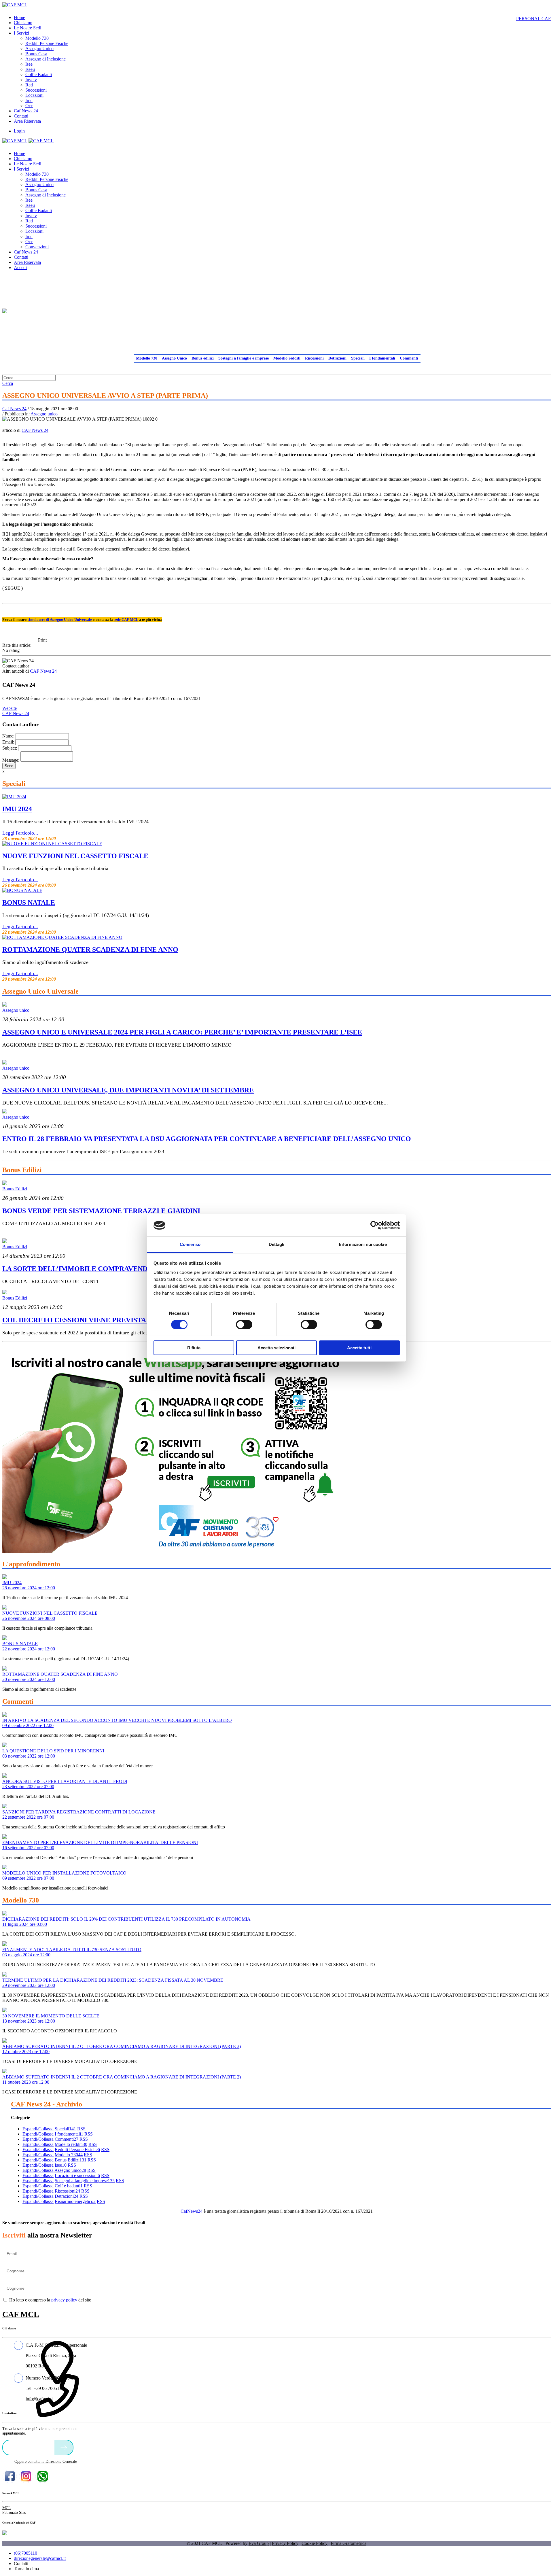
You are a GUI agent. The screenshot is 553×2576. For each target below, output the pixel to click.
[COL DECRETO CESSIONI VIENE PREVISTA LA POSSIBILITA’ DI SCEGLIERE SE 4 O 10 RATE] (5, 1293)
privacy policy (64, 2300)
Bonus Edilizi (15, 1189)
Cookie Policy (315, 2543)
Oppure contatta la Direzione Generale (46, 2461)
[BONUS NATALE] (22, 890)
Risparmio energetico (75, 2201)
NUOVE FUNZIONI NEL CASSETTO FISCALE (75, 856)
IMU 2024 (17, 809)
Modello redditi (287, 358)
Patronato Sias (14, 2512)
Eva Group (259, 2543)
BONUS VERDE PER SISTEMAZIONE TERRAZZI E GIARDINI (101, 1211)
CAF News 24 (35, 430)
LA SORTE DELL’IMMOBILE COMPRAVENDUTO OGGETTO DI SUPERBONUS (130, 1269)
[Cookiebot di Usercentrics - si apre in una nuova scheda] (375, 1225)
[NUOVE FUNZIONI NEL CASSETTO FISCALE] (52, 844)
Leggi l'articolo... (20, 833)
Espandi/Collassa (38, 2129)
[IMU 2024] (14, 797)
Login (19, 131)
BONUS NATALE (29, 903)
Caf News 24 (14, 409)
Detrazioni (337, 358)
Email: (8, 742)
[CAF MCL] (15, 5)
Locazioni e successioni (77, 2175)
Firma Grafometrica (349, 2543)
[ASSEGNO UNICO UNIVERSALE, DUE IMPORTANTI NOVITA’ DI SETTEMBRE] (5, 1063)
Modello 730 (147, 358)
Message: (11, 760)
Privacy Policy (285, 2543)
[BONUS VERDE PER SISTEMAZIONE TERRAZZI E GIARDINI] (5, 1184)
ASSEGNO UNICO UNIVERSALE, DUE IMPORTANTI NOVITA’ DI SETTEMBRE (128, 1090)
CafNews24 (192, 2211)
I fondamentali (382, 358)
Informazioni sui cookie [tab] (363, 1244)
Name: (8, 736)
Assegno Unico (174, 358)
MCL (7, 2508)
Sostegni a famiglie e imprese (244, 358)
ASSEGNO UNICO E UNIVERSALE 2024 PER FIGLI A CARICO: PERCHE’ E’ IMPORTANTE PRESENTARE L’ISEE (182, 1032)
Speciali (358, 358)
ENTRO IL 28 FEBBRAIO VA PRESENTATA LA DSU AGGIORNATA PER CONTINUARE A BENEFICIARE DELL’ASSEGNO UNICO (207, 1139)
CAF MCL (21, 2314)
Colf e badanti (69, 2186)
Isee (61, 2165)
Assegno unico (44, 414)
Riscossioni (314, 358)
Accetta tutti (359, 1348)
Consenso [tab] (190, 1244)
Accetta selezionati (276, 1348)
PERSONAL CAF (533, 19)
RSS (81, 2129)
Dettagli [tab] (277, 1244)
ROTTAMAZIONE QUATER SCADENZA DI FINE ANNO (90, 950)
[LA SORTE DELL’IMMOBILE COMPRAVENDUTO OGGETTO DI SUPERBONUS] (5, 1241)
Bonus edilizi (203, 358)
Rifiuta (194, 1348)
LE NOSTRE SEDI (30, 2447)
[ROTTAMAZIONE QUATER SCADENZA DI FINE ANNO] (62, 937)
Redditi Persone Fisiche (77, 2149)
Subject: (10, 748)
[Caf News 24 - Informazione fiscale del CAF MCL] (5, 309)
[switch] (244, 1325)
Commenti (409, 358)
